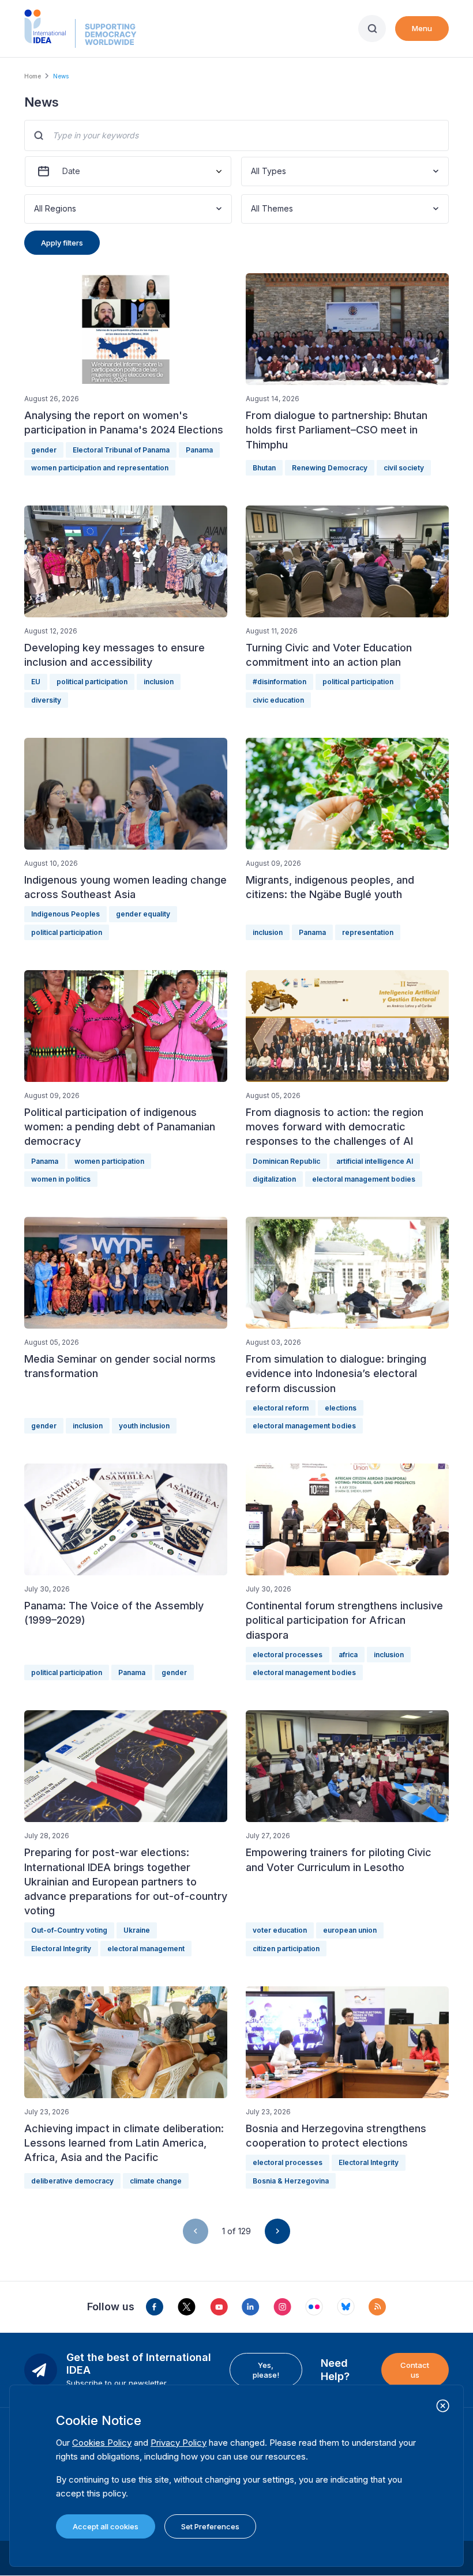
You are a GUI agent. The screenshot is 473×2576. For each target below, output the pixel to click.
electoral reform (281, 1408)
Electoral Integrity (61, 1949)
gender (44, 450)
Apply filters (62, 243)
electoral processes (288, 1655)
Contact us (415, 2370)
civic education (278, 700)
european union (350, 1930)
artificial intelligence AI (375, 1161)
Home (33, 76)
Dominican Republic (286, 1161)
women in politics (61, 1179)
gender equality (143, 914)
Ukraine (137, 1930)
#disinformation (279, 682)
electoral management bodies (364, 1179)
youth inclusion (144, 1426)
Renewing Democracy (330, 468)
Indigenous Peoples (65, 914)
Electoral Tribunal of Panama (121, 450)
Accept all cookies (106, 2526)
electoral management (146, 1949)
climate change (156, 2181)
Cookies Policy (102, 2443)
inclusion (159, 682)
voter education (280, 1930)
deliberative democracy (72, 2181)
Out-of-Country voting (69, 1930)
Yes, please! (266, 2370)
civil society (404, 468)
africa (348, 1655)
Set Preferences (210, 2526)
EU (36, 682)
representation (368, 932)
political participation (92, 682)
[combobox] (252, 171)
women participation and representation (100, 468)
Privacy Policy (179, 2443)
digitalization (274, 1179)
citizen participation (286, 1949)
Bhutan (264, 468)
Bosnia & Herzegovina (291, 2181)
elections (341, 1408)
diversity (46, 700)
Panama (199, 450)
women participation (109, 1161)
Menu (422, 28)
